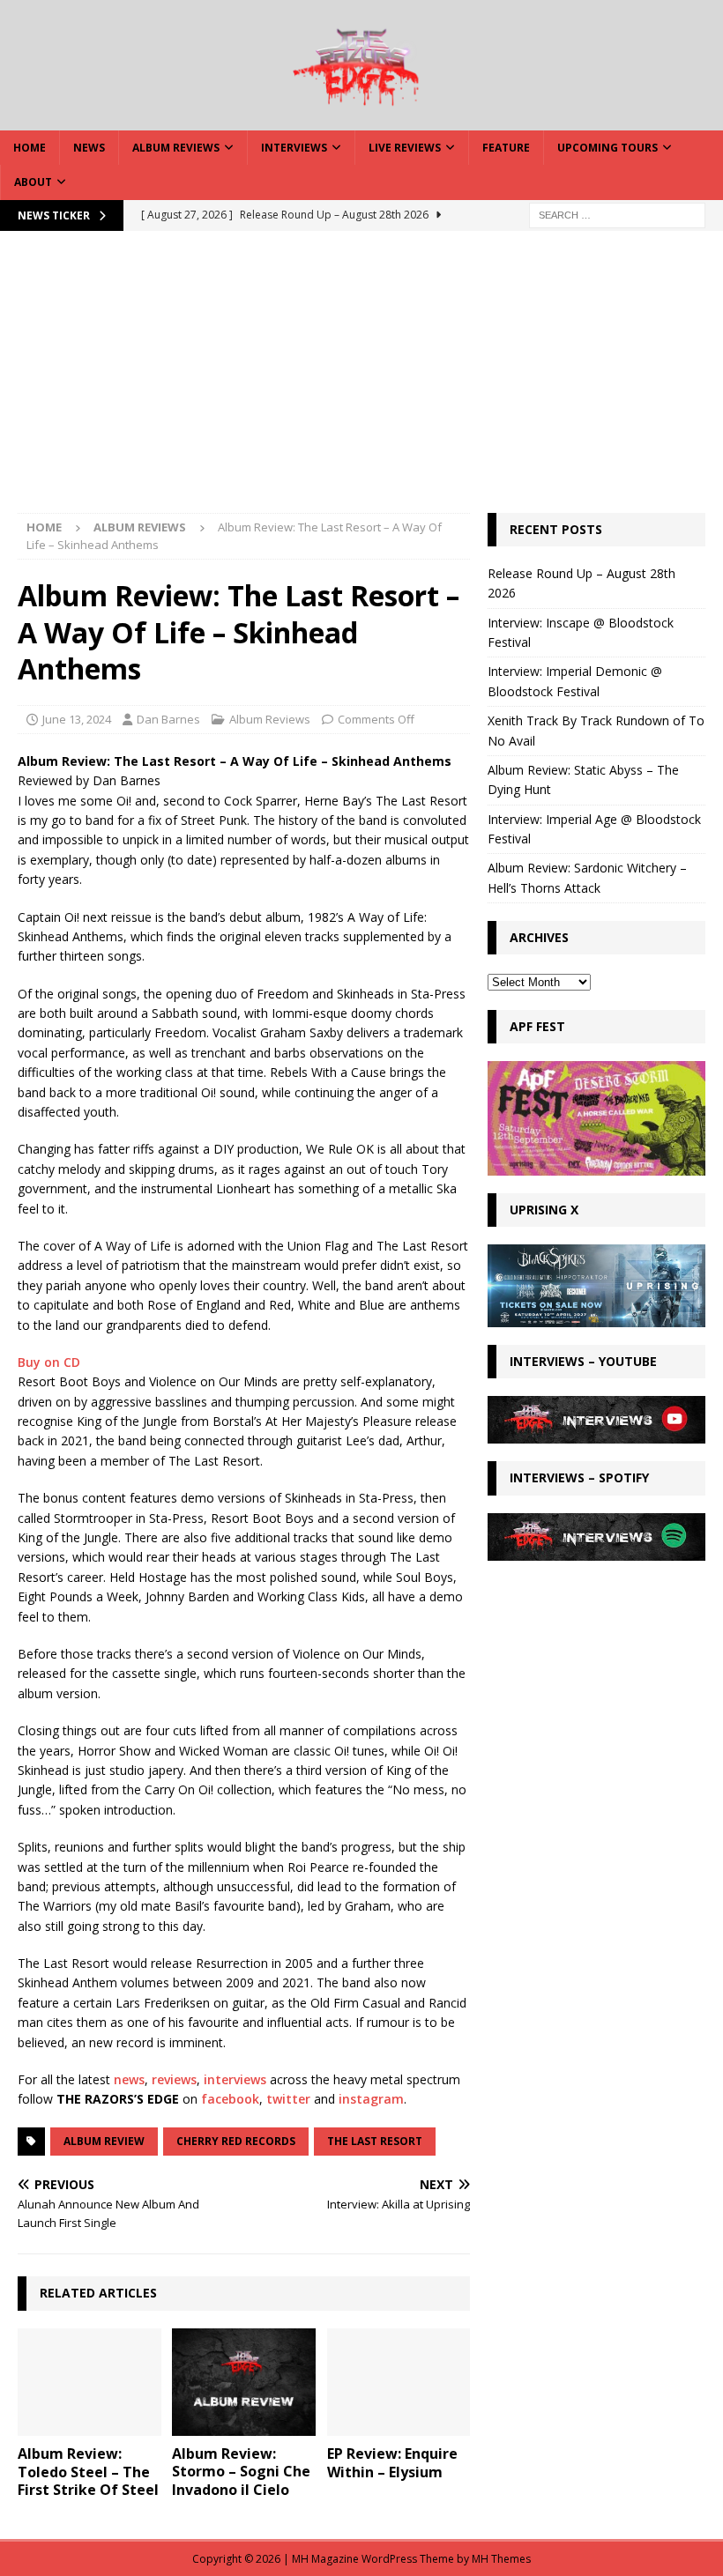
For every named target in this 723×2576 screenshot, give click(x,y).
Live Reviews (405, 148)
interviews (235, 2079)
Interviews (294, 148)
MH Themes (501, 2559)
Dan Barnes (168, 719)
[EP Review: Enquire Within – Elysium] (399, 2382)
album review (104, 2141)
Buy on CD (49, 1362)
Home (30, 148)
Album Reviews (176, 148)
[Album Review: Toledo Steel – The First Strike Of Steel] (89, 2382)
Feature (506, 148)
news (129, 2079)
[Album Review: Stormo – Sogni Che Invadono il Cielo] (244, 2382)
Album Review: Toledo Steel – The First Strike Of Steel (88, 2472)
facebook (230, 2099)
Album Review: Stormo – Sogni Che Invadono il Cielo (241, 2472)
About (33, 182)
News (89, 148)
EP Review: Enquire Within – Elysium (392, 2463)
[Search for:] (617, 214)
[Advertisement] (361, 381)
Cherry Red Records (236, 2141)
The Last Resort (375, 2141)
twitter (288, 2099)
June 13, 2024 (77, 719)
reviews (174, 2079)
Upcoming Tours (607, 148)
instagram (371, 2099)
